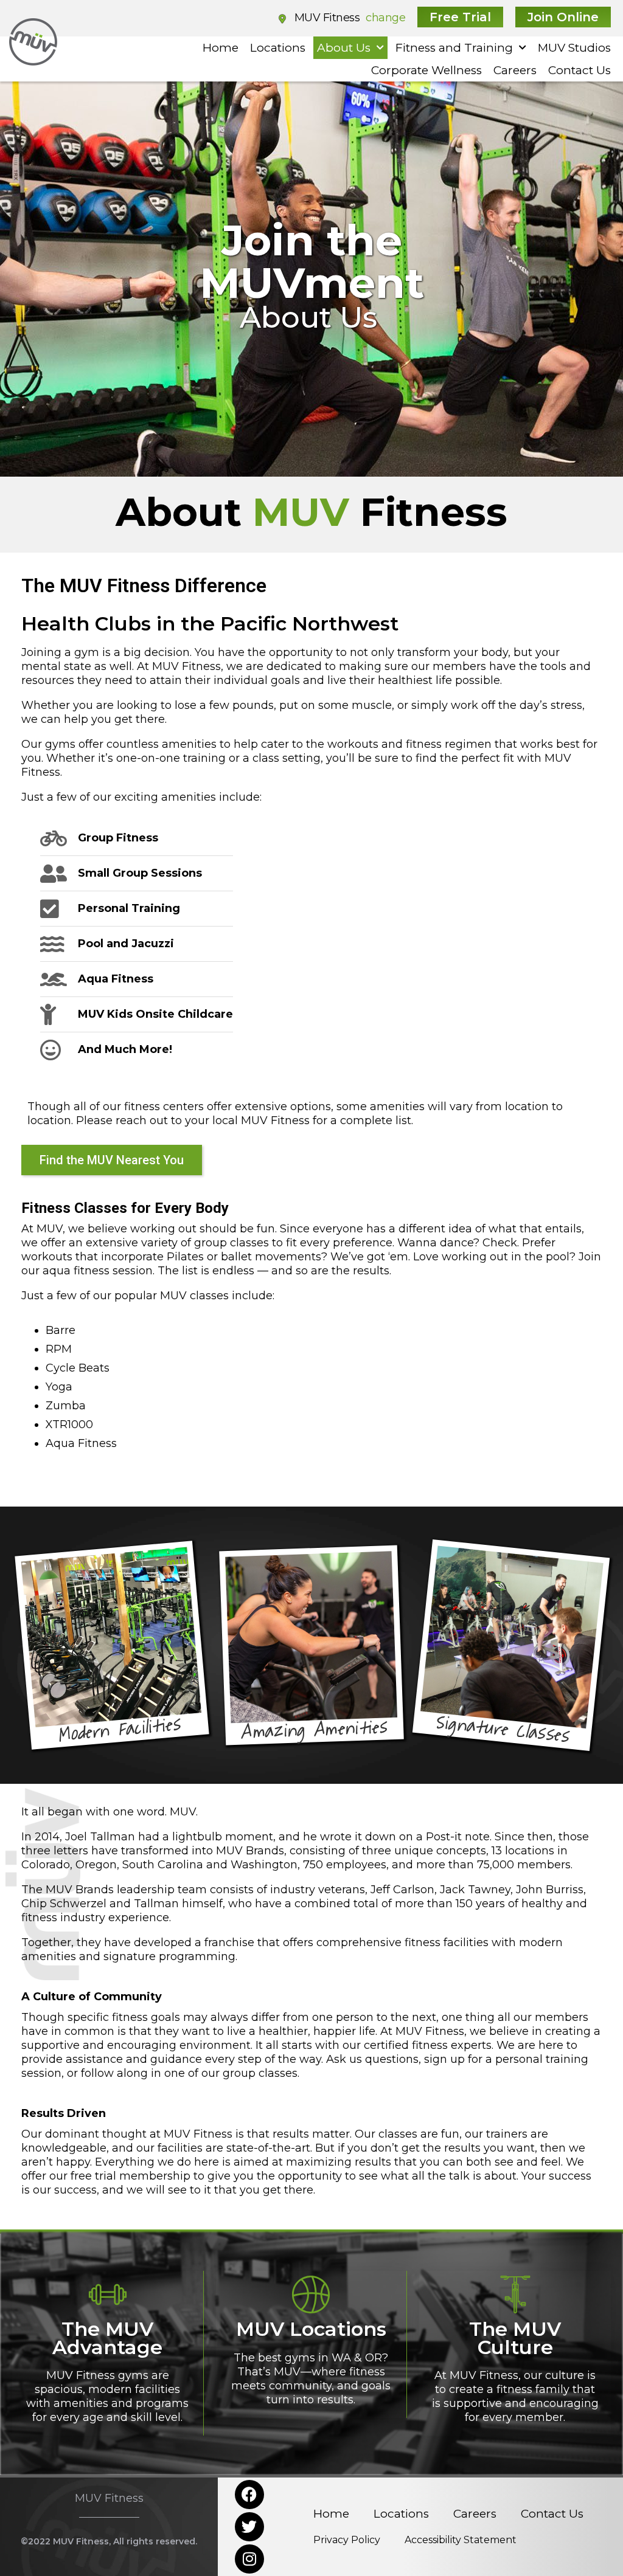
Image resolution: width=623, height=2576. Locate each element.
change (385, 18)
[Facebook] (249, 2495)
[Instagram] (249, 2559)
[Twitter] (249, 2527)
